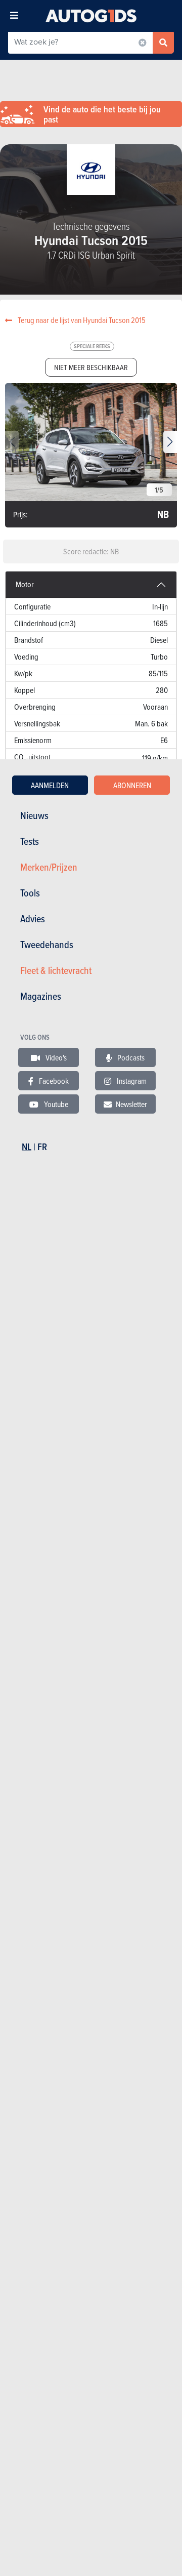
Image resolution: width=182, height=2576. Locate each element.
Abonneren (132, 785)
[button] (170, 442)
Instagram (131, 1081)
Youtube (55, 1104)
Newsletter (131, 1104)
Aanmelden (50, 785)
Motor (25, 584)
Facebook (53, 1081)
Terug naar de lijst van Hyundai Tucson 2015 (81, 320)
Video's (55, 1057)
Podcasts (130, 1057)
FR (42, 1147)
